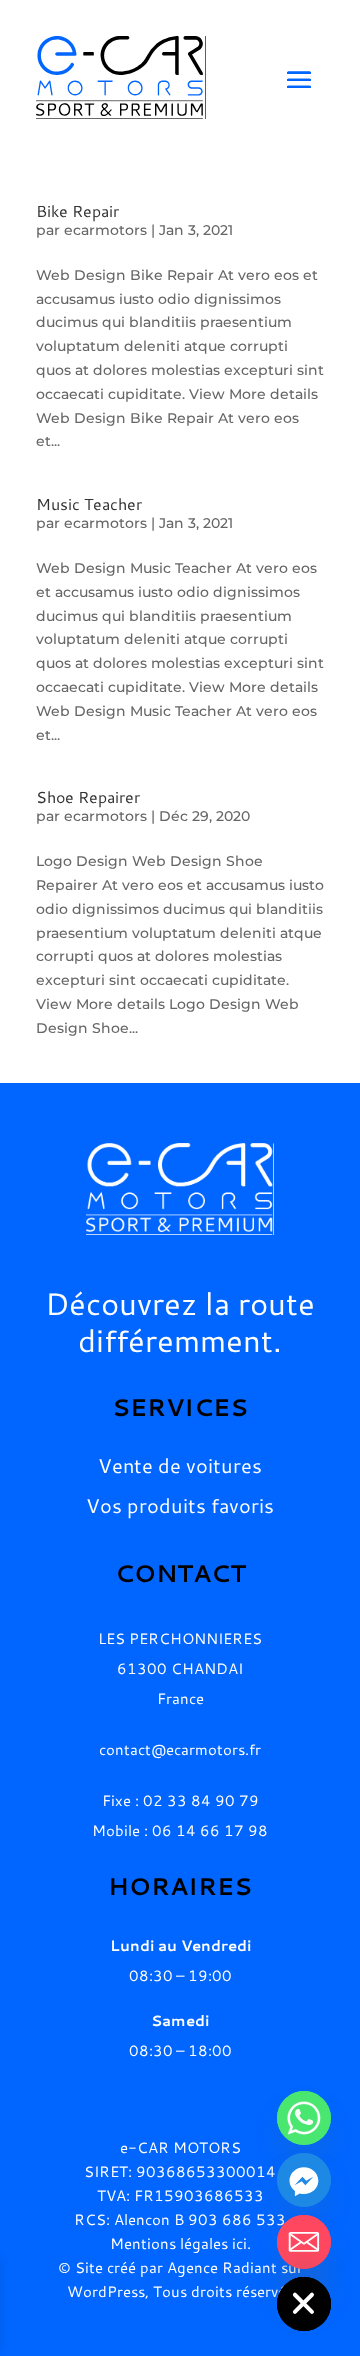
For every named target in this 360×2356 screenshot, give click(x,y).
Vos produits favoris (180, 1506)
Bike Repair (77, 210)
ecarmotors (105, 230)
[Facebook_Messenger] (304, 2180)
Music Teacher (89, 503)
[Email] (304, 2242)
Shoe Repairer (88, 796)
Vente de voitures (180, 1466)
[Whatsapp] (304, 2118)
